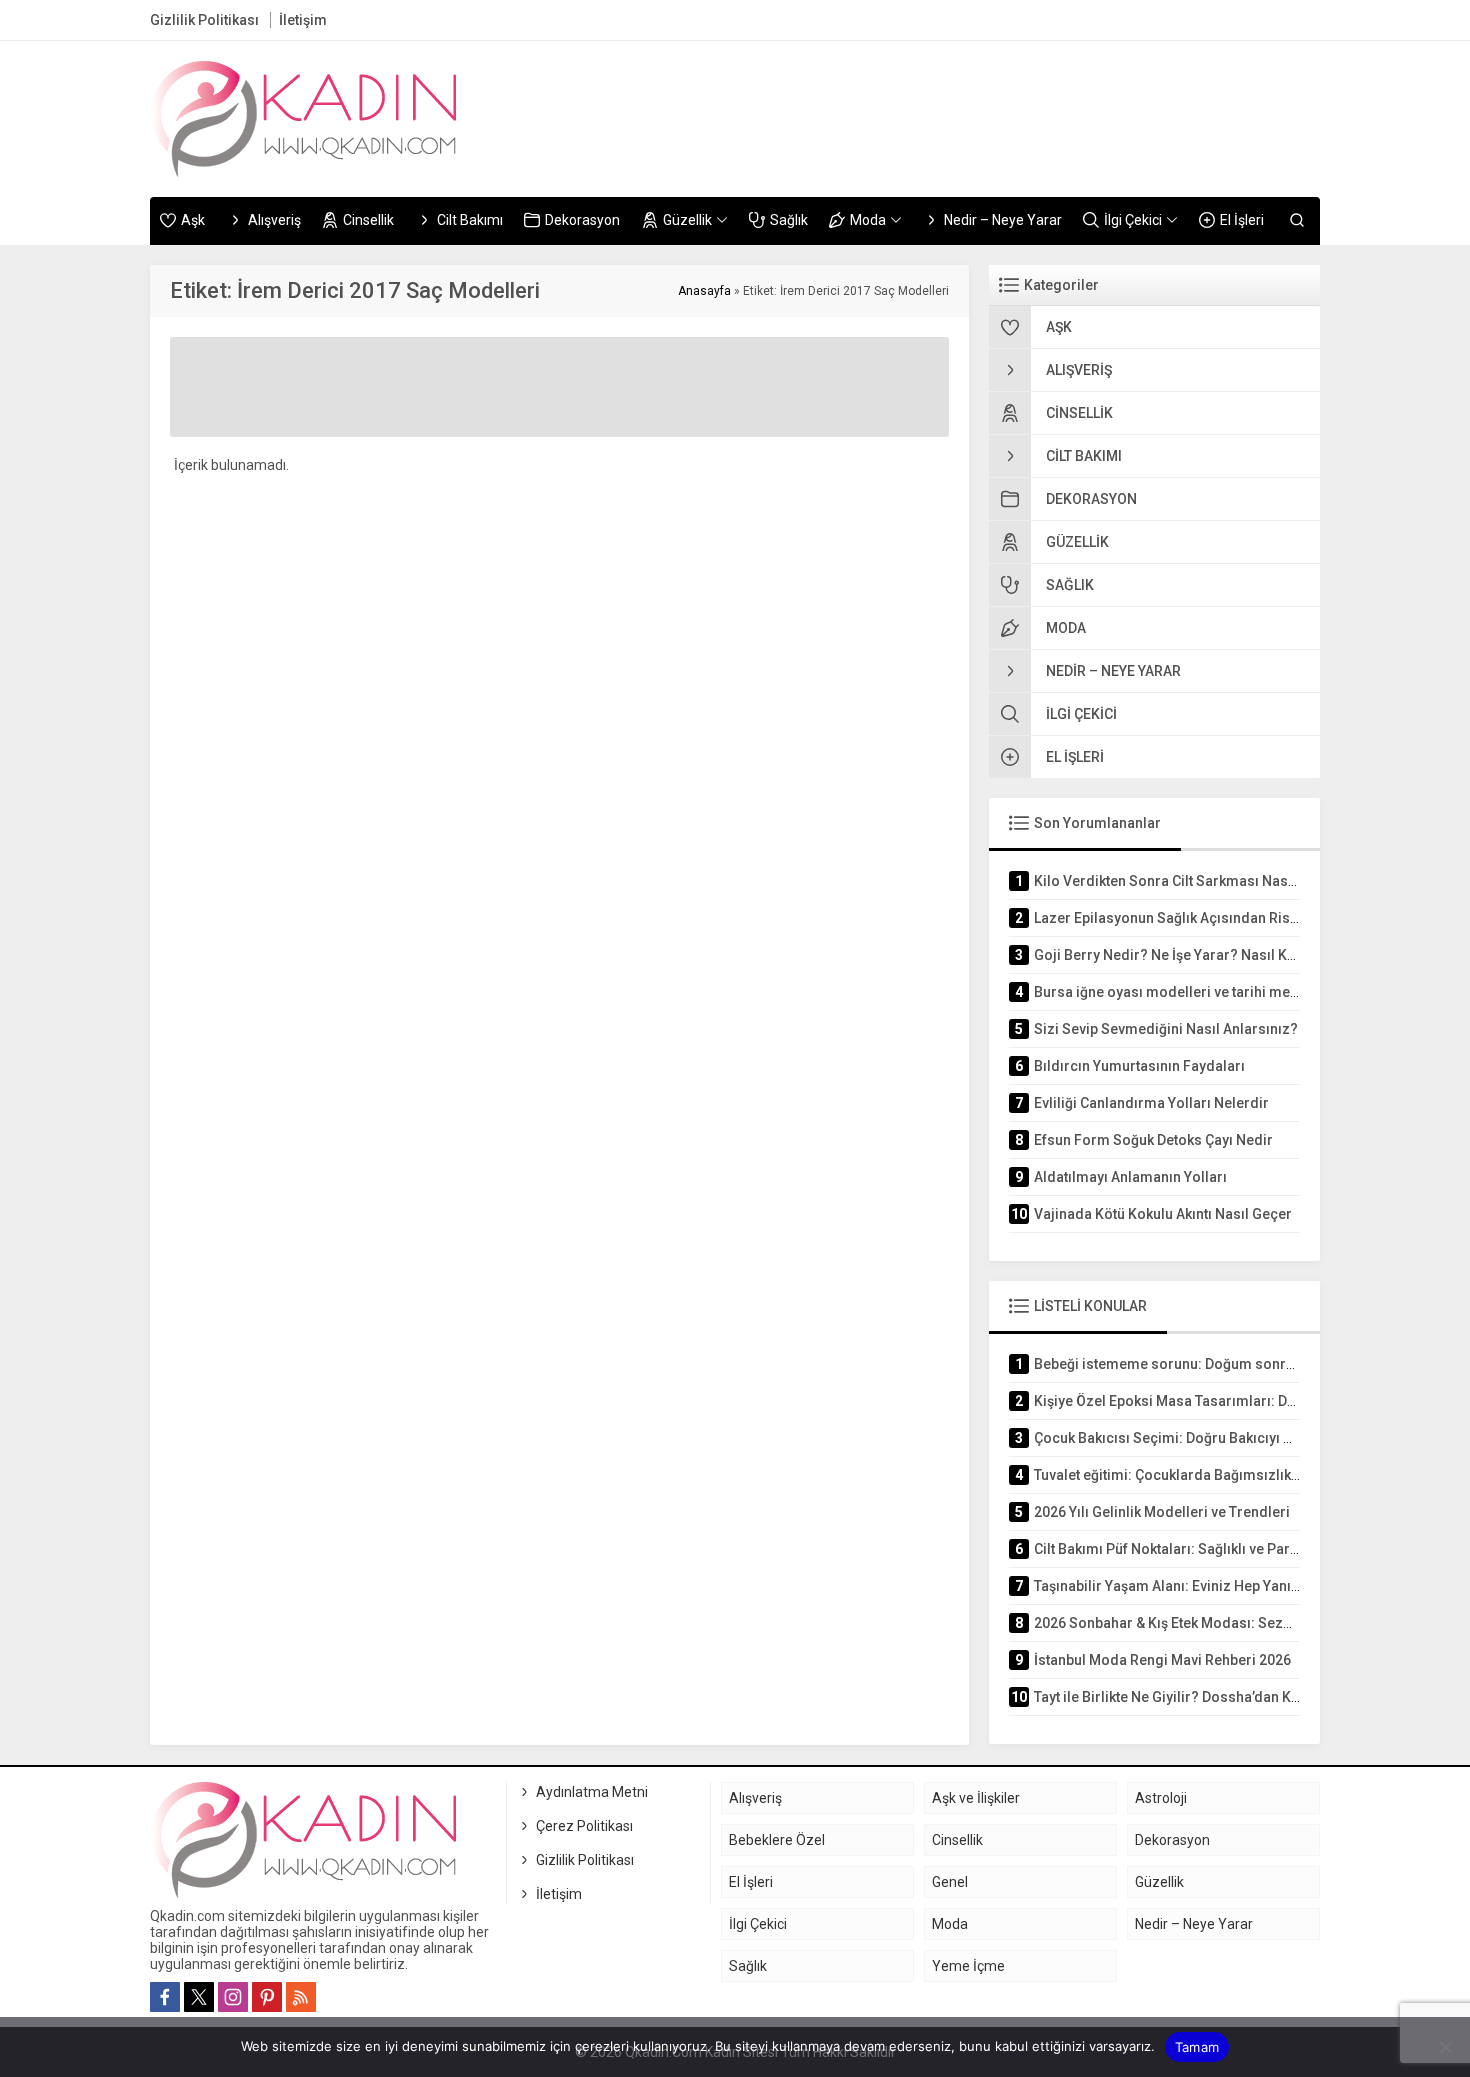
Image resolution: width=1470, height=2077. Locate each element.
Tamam (1197, 2047)
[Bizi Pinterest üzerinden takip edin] (267, 1997)
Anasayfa (704, 291)
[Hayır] (1445, 2047)
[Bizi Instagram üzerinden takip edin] (233, 1997)
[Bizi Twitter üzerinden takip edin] (199, 1997)
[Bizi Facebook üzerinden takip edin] (165, 1997)
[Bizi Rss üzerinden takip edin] (301, 1997)
